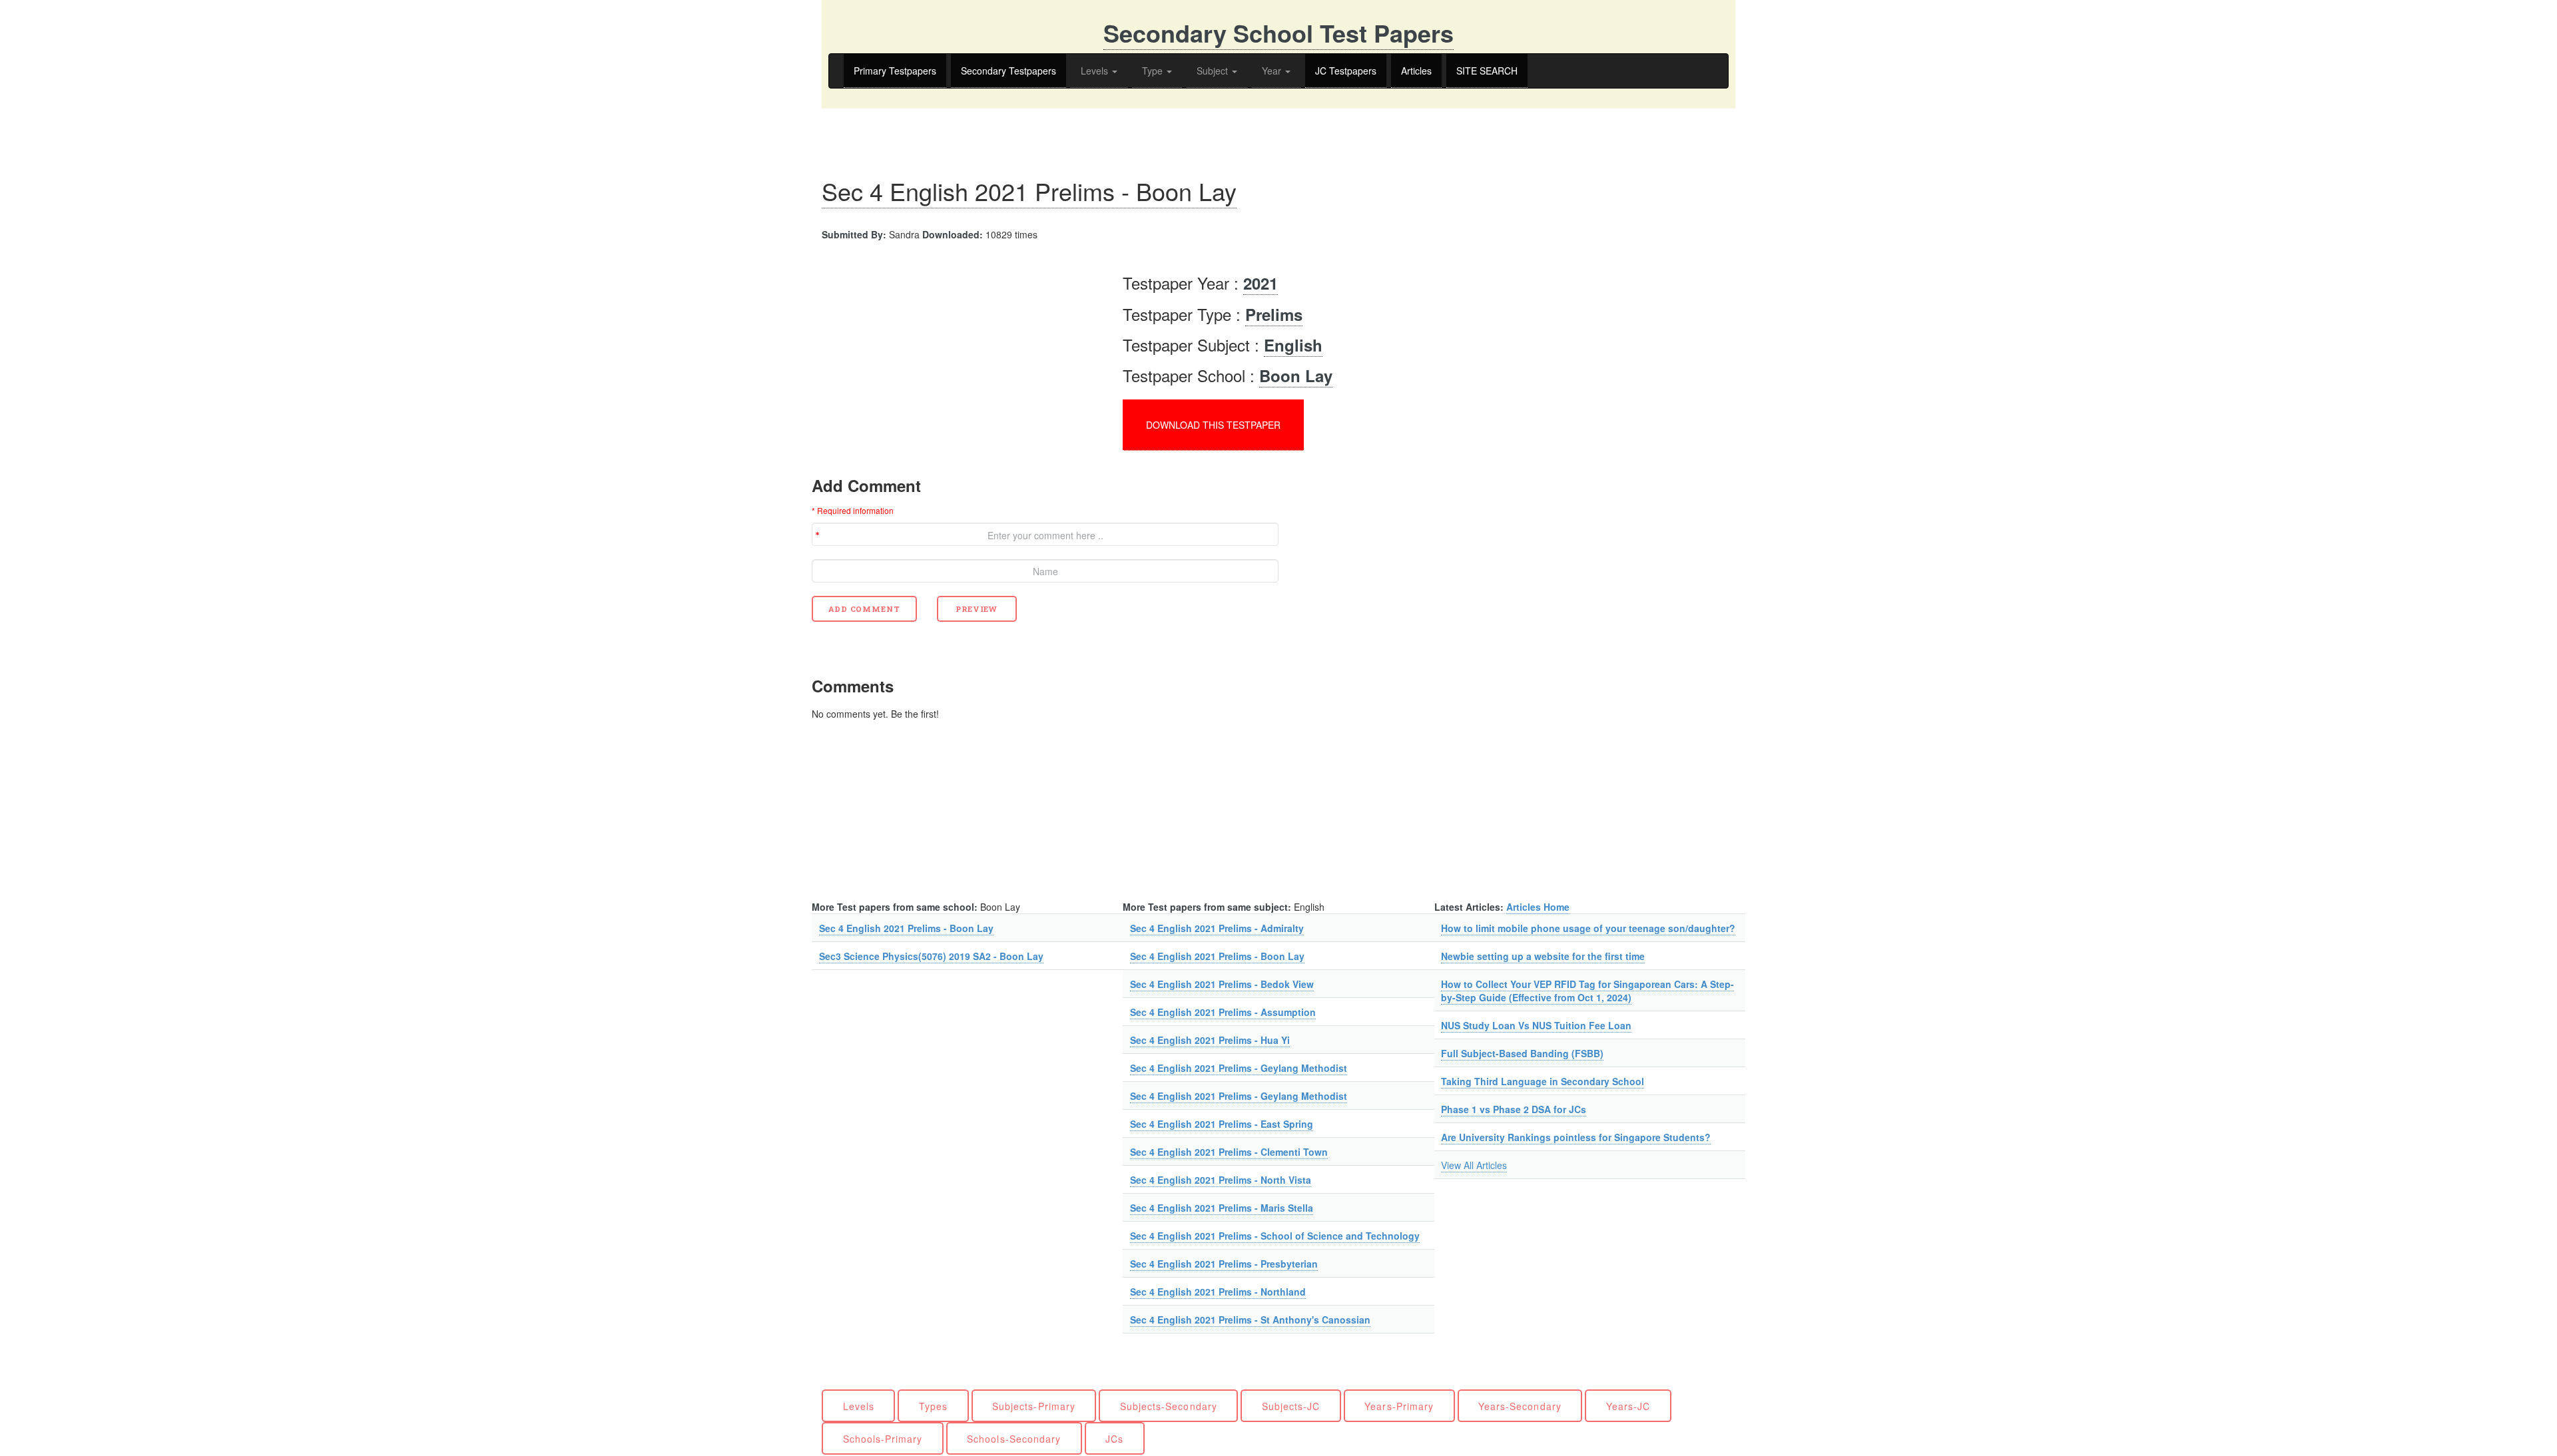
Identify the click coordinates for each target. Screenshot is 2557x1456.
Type (1154, 71)
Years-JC (1628, 1406)
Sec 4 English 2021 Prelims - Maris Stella (1222, 1208)
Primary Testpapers (895, 71)
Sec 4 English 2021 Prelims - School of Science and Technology (1275, 1236)
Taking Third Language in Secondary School (1543, 1081)
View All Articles (1474, 1165)
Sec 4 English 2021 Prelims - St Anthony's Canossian (1250, 1320)
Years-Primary (1399, 1406)
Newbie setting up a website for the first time (1543, 956)
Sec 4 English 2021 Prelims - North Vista (1221, 1180)
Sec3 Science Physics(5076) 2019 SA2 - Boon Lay (931, 956)
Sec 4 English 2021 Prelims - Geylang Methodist (1239, 1068)
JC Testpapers (1346, 71)
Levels (1096, 71)
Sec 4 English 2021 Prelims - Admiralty (1217, 928)
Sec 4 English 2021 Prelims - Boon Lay (1029, 191)
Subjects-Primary (1034, 1406)
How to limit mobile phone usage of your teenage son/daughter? (1588, 928)
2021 (1261, 283)
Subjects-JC (1291, 1406)
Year (1273, 71)
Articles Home (1538, 907)
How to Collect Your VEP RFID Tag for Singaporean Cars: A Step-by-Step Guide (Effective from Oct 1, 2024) (1587, 991)
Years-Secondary (1520, 1406)
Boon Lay (1296, 375)
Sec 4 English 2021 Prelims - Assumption (1223, 1012)
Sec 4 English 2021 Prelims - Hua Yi (1210, 1040)
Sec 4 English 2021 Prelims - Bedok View (1222, 984)
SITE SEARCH (1487, 71)
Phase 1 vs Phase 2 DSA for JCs (1514, 1109)
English (1293, 345)
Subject (1214, 71)
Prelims (1274, 314)
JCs (1114, 1439)
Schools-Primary (883, 1439)
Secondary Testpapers (1008, 71)
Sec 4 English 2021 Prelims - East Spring (1222, 1124)
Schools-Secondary (1014, 1439)
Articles (1416, 71)
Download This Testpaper (1213, 425)
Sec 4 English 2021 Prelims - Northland (1218, 1292)
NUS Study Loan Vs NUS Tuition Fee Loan (1536, 1025)
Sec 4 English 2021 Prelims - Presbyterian (1224, 1264)
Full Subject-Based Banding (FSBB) (1522, 1053)
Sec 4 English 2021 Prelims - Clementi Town (1229, 1152)
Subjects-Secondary (1169, 1406)
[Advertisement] (924, 354)
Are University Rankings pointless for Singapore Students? (1576, 1137)
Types (933, 1406)
